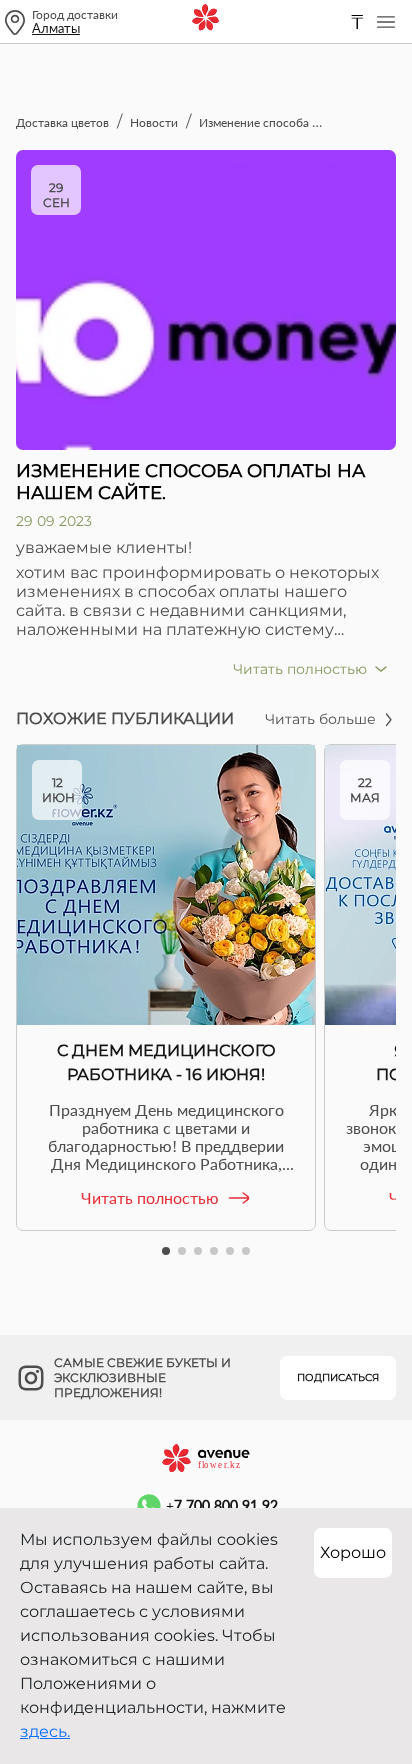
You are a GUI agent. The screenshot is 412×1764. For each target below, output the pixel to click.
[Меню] (386, 22)
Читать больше (320, 719)
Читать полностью (150, 1197)
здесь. (45, 1731)
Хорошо (353, 1552)
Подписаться (338, 1377)
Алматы (56, 28)
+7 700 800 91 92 (222, 1505)
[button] (166, 1251)
